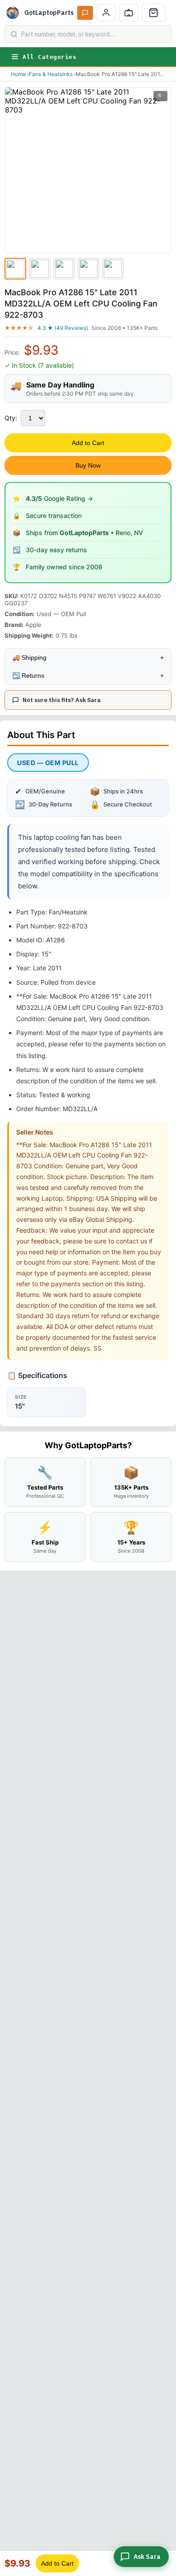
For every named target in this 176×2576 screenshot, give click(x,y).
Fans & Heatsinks (51, 74)
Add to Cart (88, 443)
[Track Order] (129, 13)
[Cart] (153, 13)
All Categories (49, 57)
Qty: (11, 418)
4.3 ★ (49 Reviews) (63, 328)
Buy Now (88, 465)
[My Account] (106, 13)
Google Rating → (59, 498)
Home (18, 74)
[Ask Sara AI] (85, 13)
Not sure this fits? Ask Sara (62, 700)
